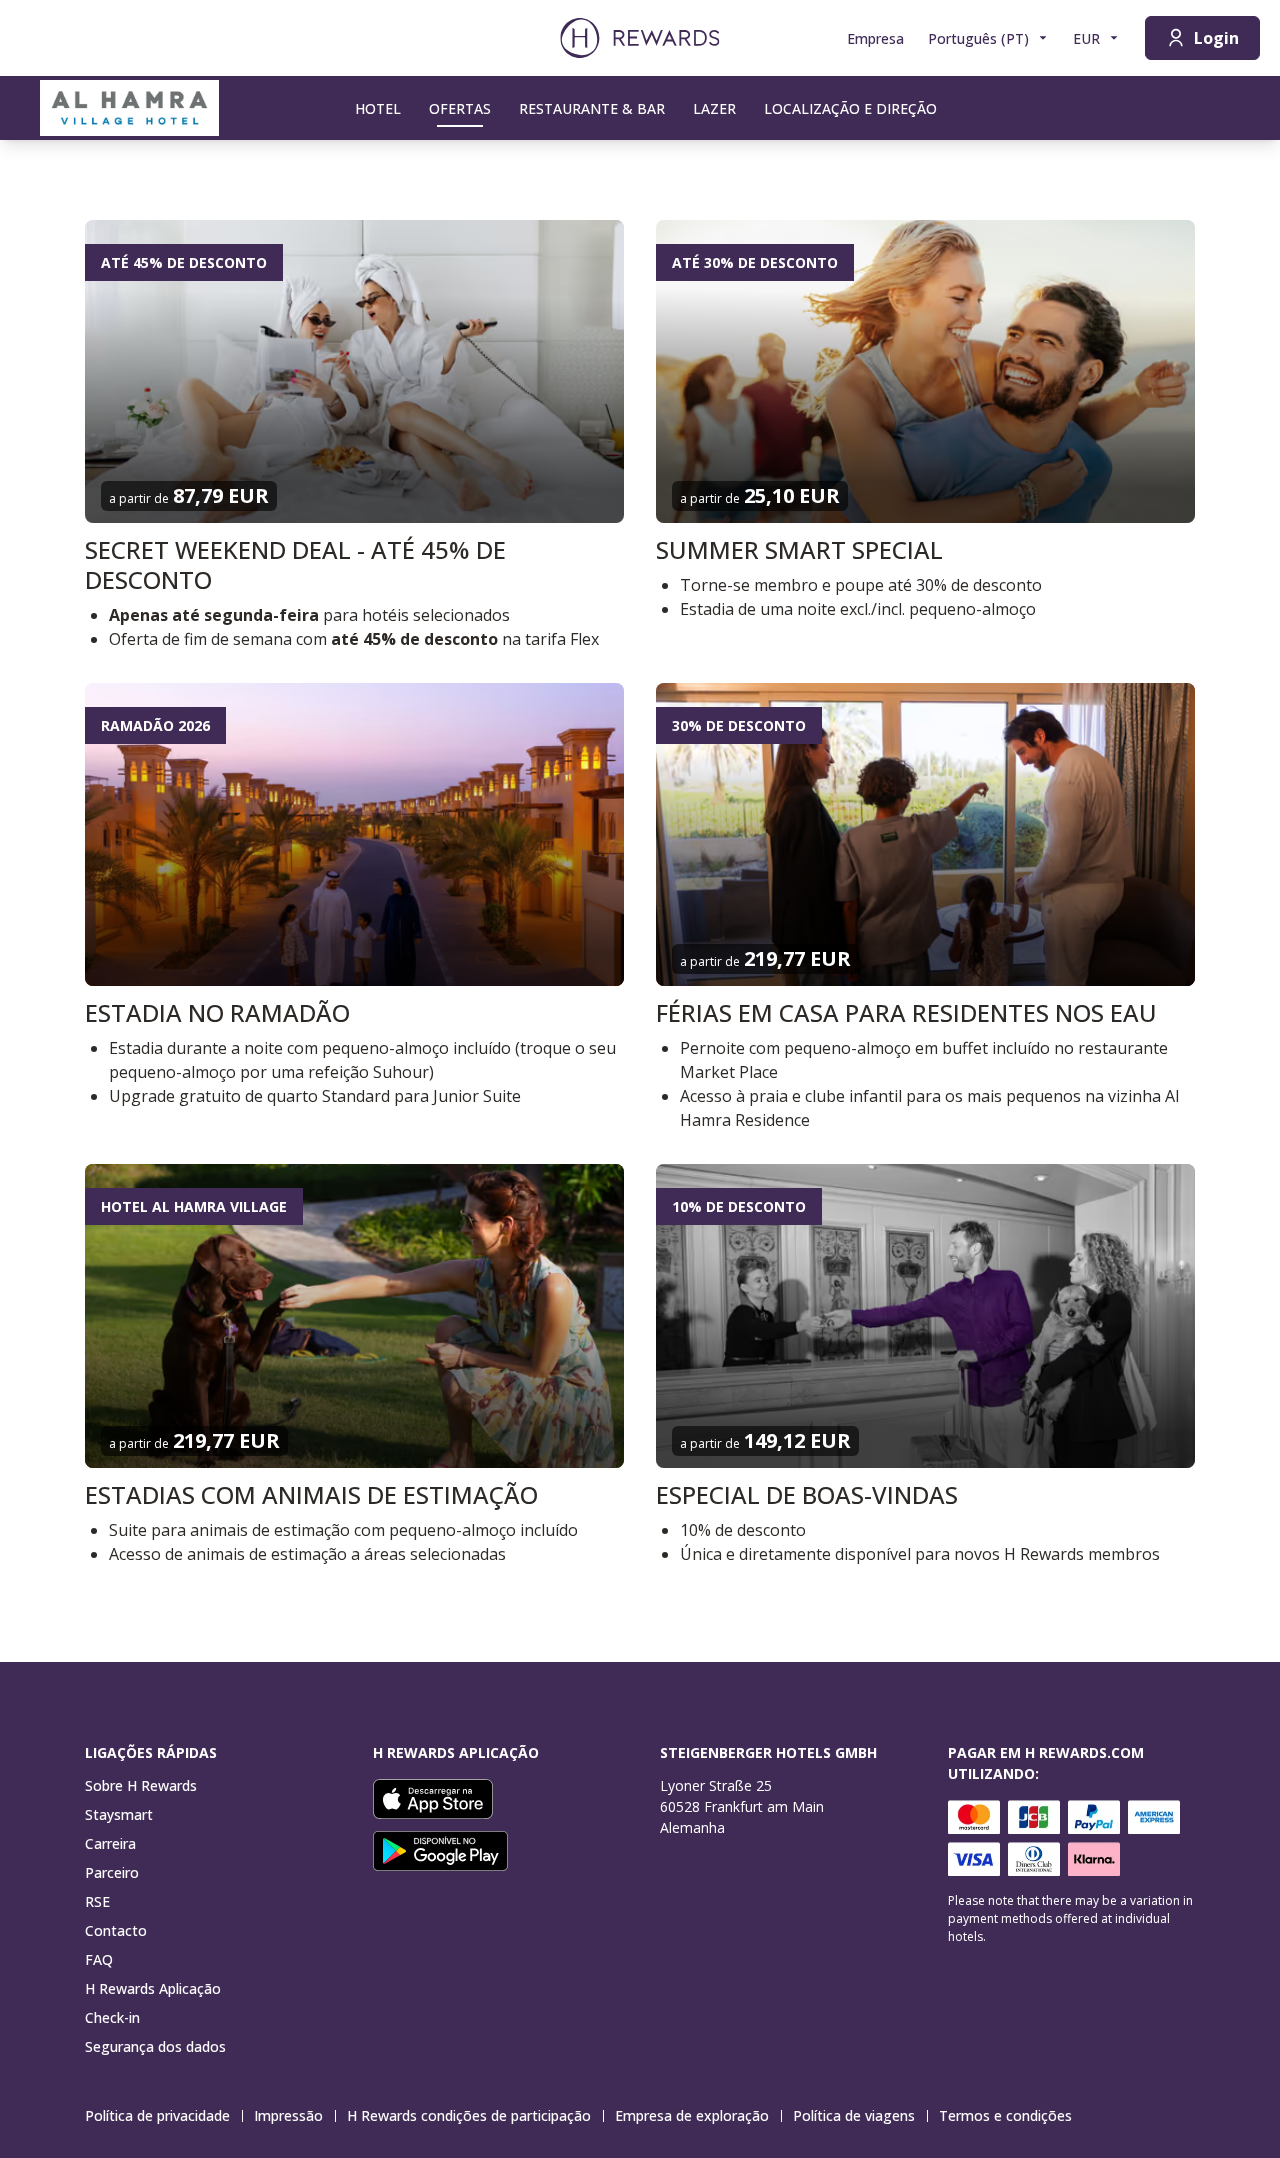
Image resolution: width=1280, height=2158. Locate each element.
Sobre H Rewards (141, 1785)
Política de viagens (854, 2115)
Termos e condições (1005, 2115)
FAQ (99, 1959)
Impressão (288, 2115)
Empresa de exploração (692, 2115)
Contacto (116, 1930)
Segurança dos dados (155, 2046)
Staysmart (119, 1814)
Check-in (112, 2017)
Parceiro (112, 1872)
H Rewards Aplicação (153, 1988)
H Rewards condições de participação (469, 2115)
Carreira (110, 1843)
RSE (97, 1901)
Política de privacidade (157, 2115)
